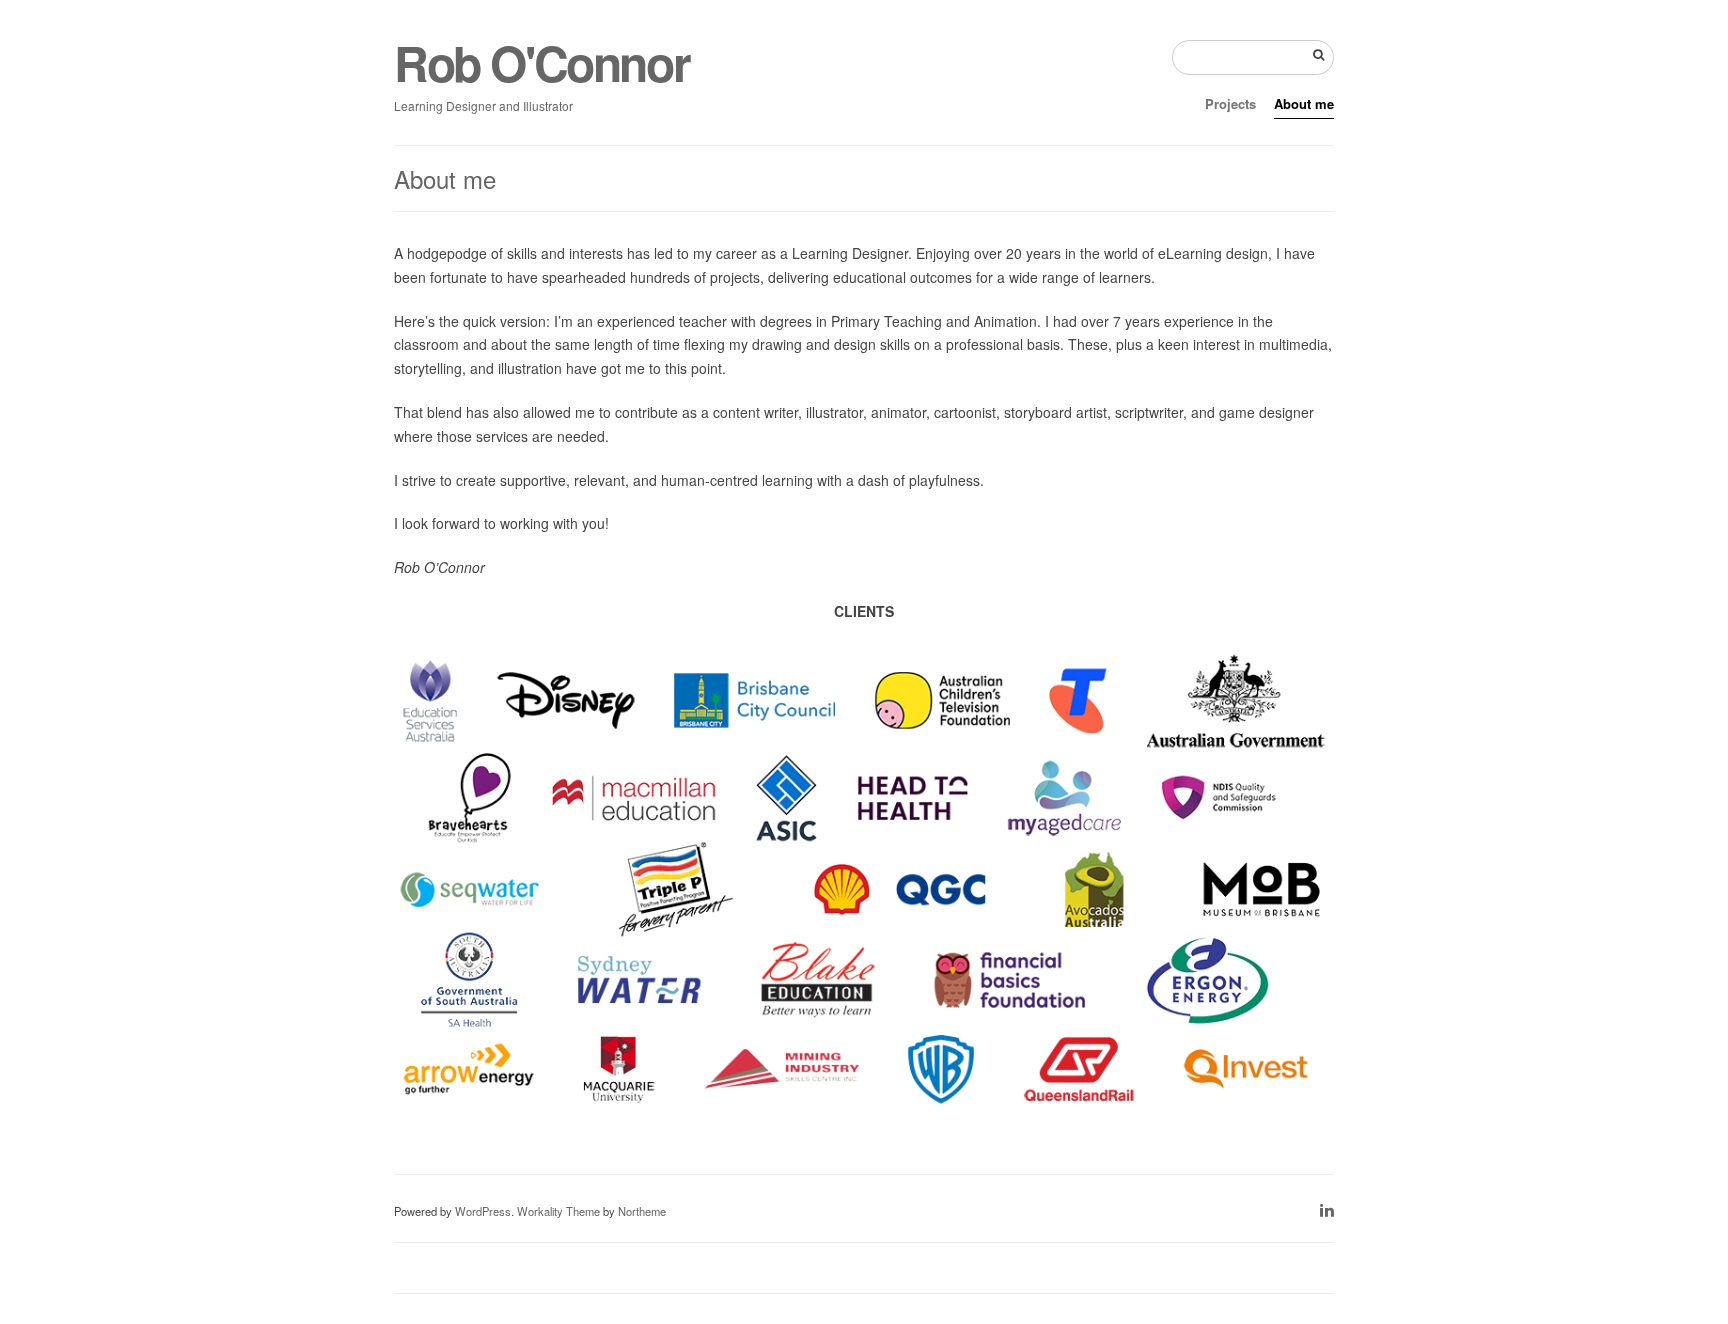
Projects (1230, 103)
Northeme (642, 1211)
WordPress (483, 1211)
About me (1304, 103)
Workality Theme (558, 1211)
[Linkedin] (1327, 1209)
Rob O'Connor (541, 62)
